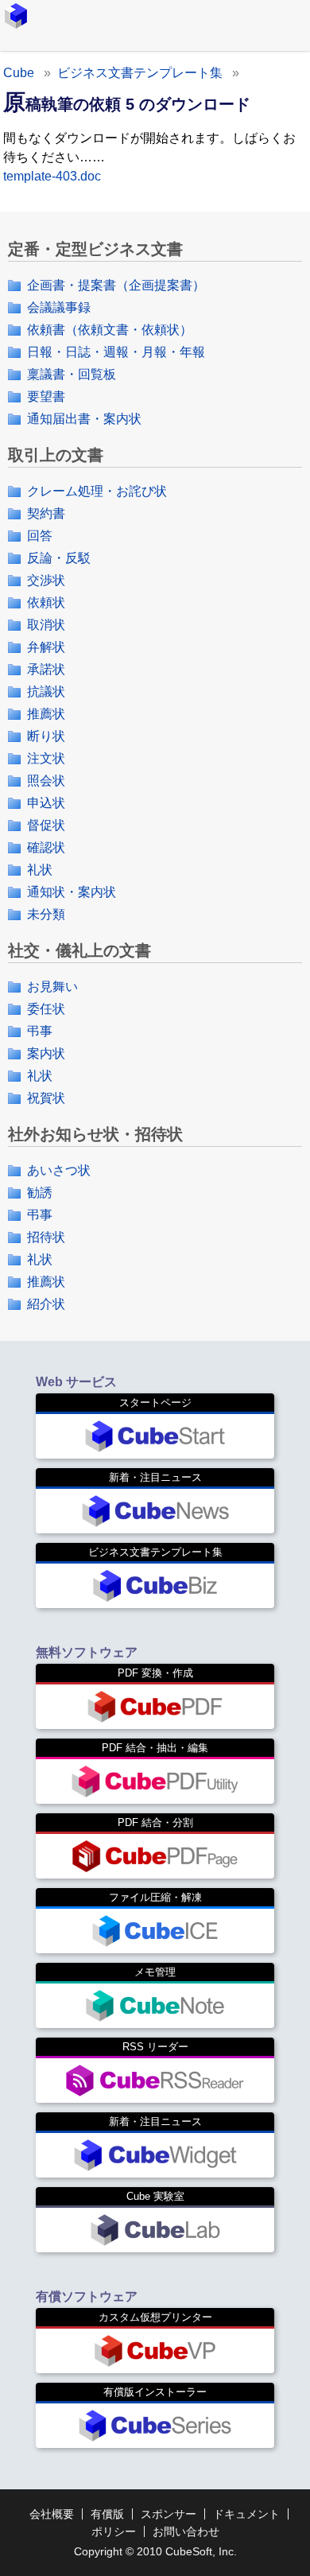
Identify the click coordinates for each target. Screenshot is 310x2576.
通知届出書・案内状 (84, 419)
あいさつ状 (59, 1170)
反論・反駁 (59, 558)
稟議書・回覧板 (72, 374)
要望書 (46, 396)
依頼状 (46, 602)
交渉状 (46, 580)
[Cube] (16, 16)
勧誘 (40, 1193)
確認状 (46, 847)
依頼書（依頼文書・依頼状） (110, 330)
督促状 (46, 825)
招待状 (46, 1237)
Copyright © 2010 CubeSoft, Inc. (155, 2551)
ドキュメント (246, 2514)
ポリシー (114, 2531)
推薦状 (46, 714)
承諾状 (46, 669)
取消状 (46, 625)
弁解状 (46, 647)
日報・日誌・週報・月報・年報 (116, 352)
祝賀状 (46, 1098)
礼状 (40, 870)
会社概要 (52, 2514)
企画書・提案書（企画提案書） (116, 285)
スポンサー (169, 2514)
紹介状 (46, 1304)
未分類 (46, 914)
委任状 (46, 1009)
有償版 (107, 2514)
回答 (40, 536)
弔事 (40, 1031)
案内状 (46, 1053)
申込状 (46, 803)
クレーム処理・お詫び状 (97, 491)
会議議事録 (59, 307)
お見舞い (52, 987)
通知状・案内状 (72, 892)
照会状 (46, 781)
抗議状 (46, 692)
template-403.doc (52, 176)
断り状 (46, 736)
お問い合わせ (186, 2531)
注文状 (46, 758)
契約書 (46, 513)
